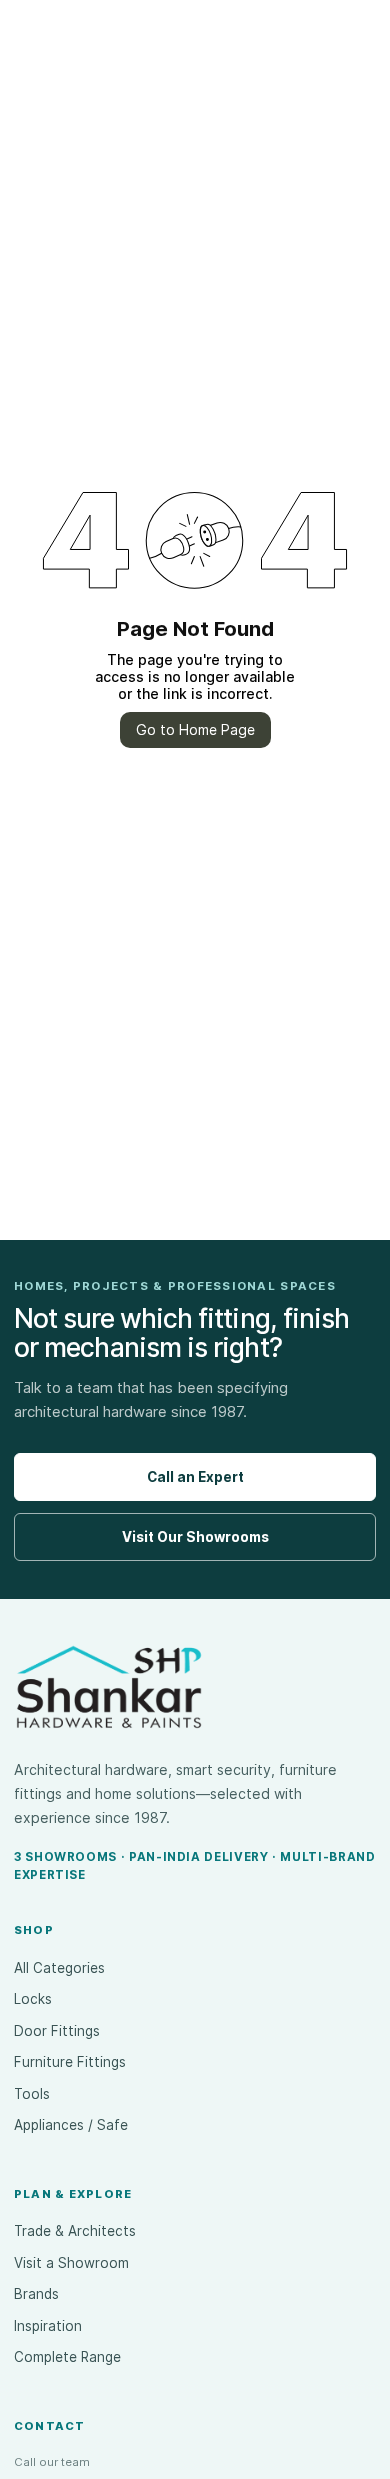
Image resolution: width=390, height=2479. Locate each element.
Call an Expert (195, 1477)
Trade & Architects (75, 2231)
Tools (32, 2094)
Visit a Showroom (71, 2263)
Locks (33, 1999)
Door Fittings (57, 2031)
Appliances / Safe (71, 2125)
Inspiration (48, 2326)
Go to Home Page (195, 729)
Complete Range (67, 2357)
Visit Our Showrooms (195, 1537)
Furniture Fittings (70, 2062)
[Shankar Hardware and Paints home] (109, 1687)
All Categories (59, 1968)
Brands (36, 2294)
